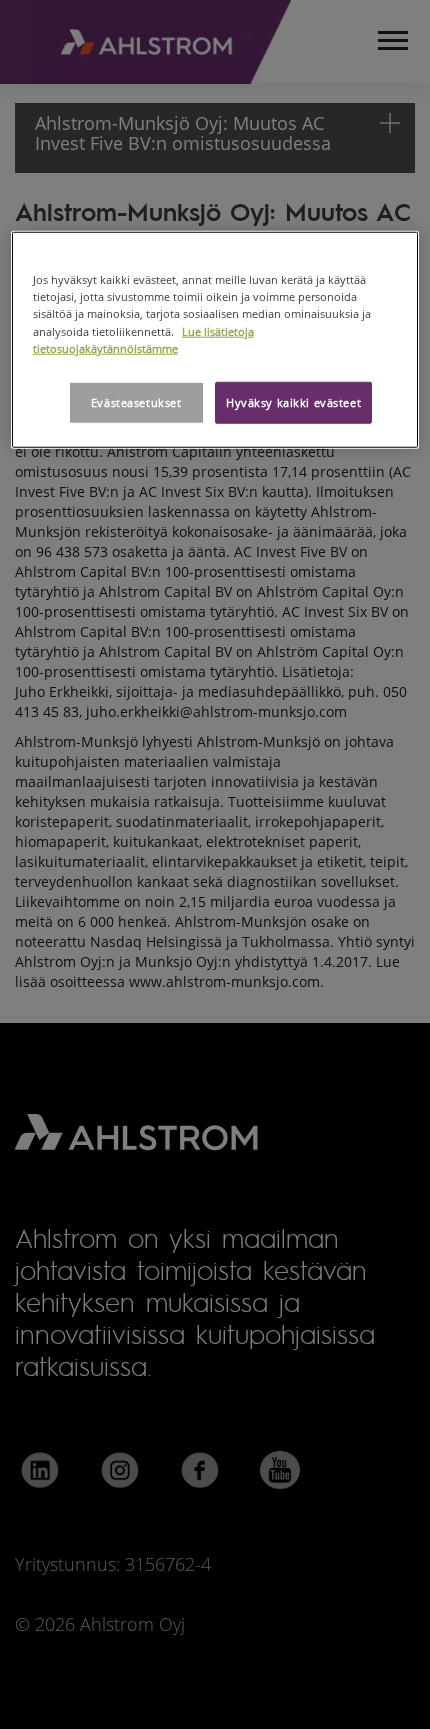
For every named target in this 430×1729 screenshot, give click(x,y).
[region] (215, 339)
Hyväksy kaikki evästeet (293, 401)
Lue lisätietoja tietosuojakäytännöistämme (143, 339)
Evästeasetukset (136, 401)
